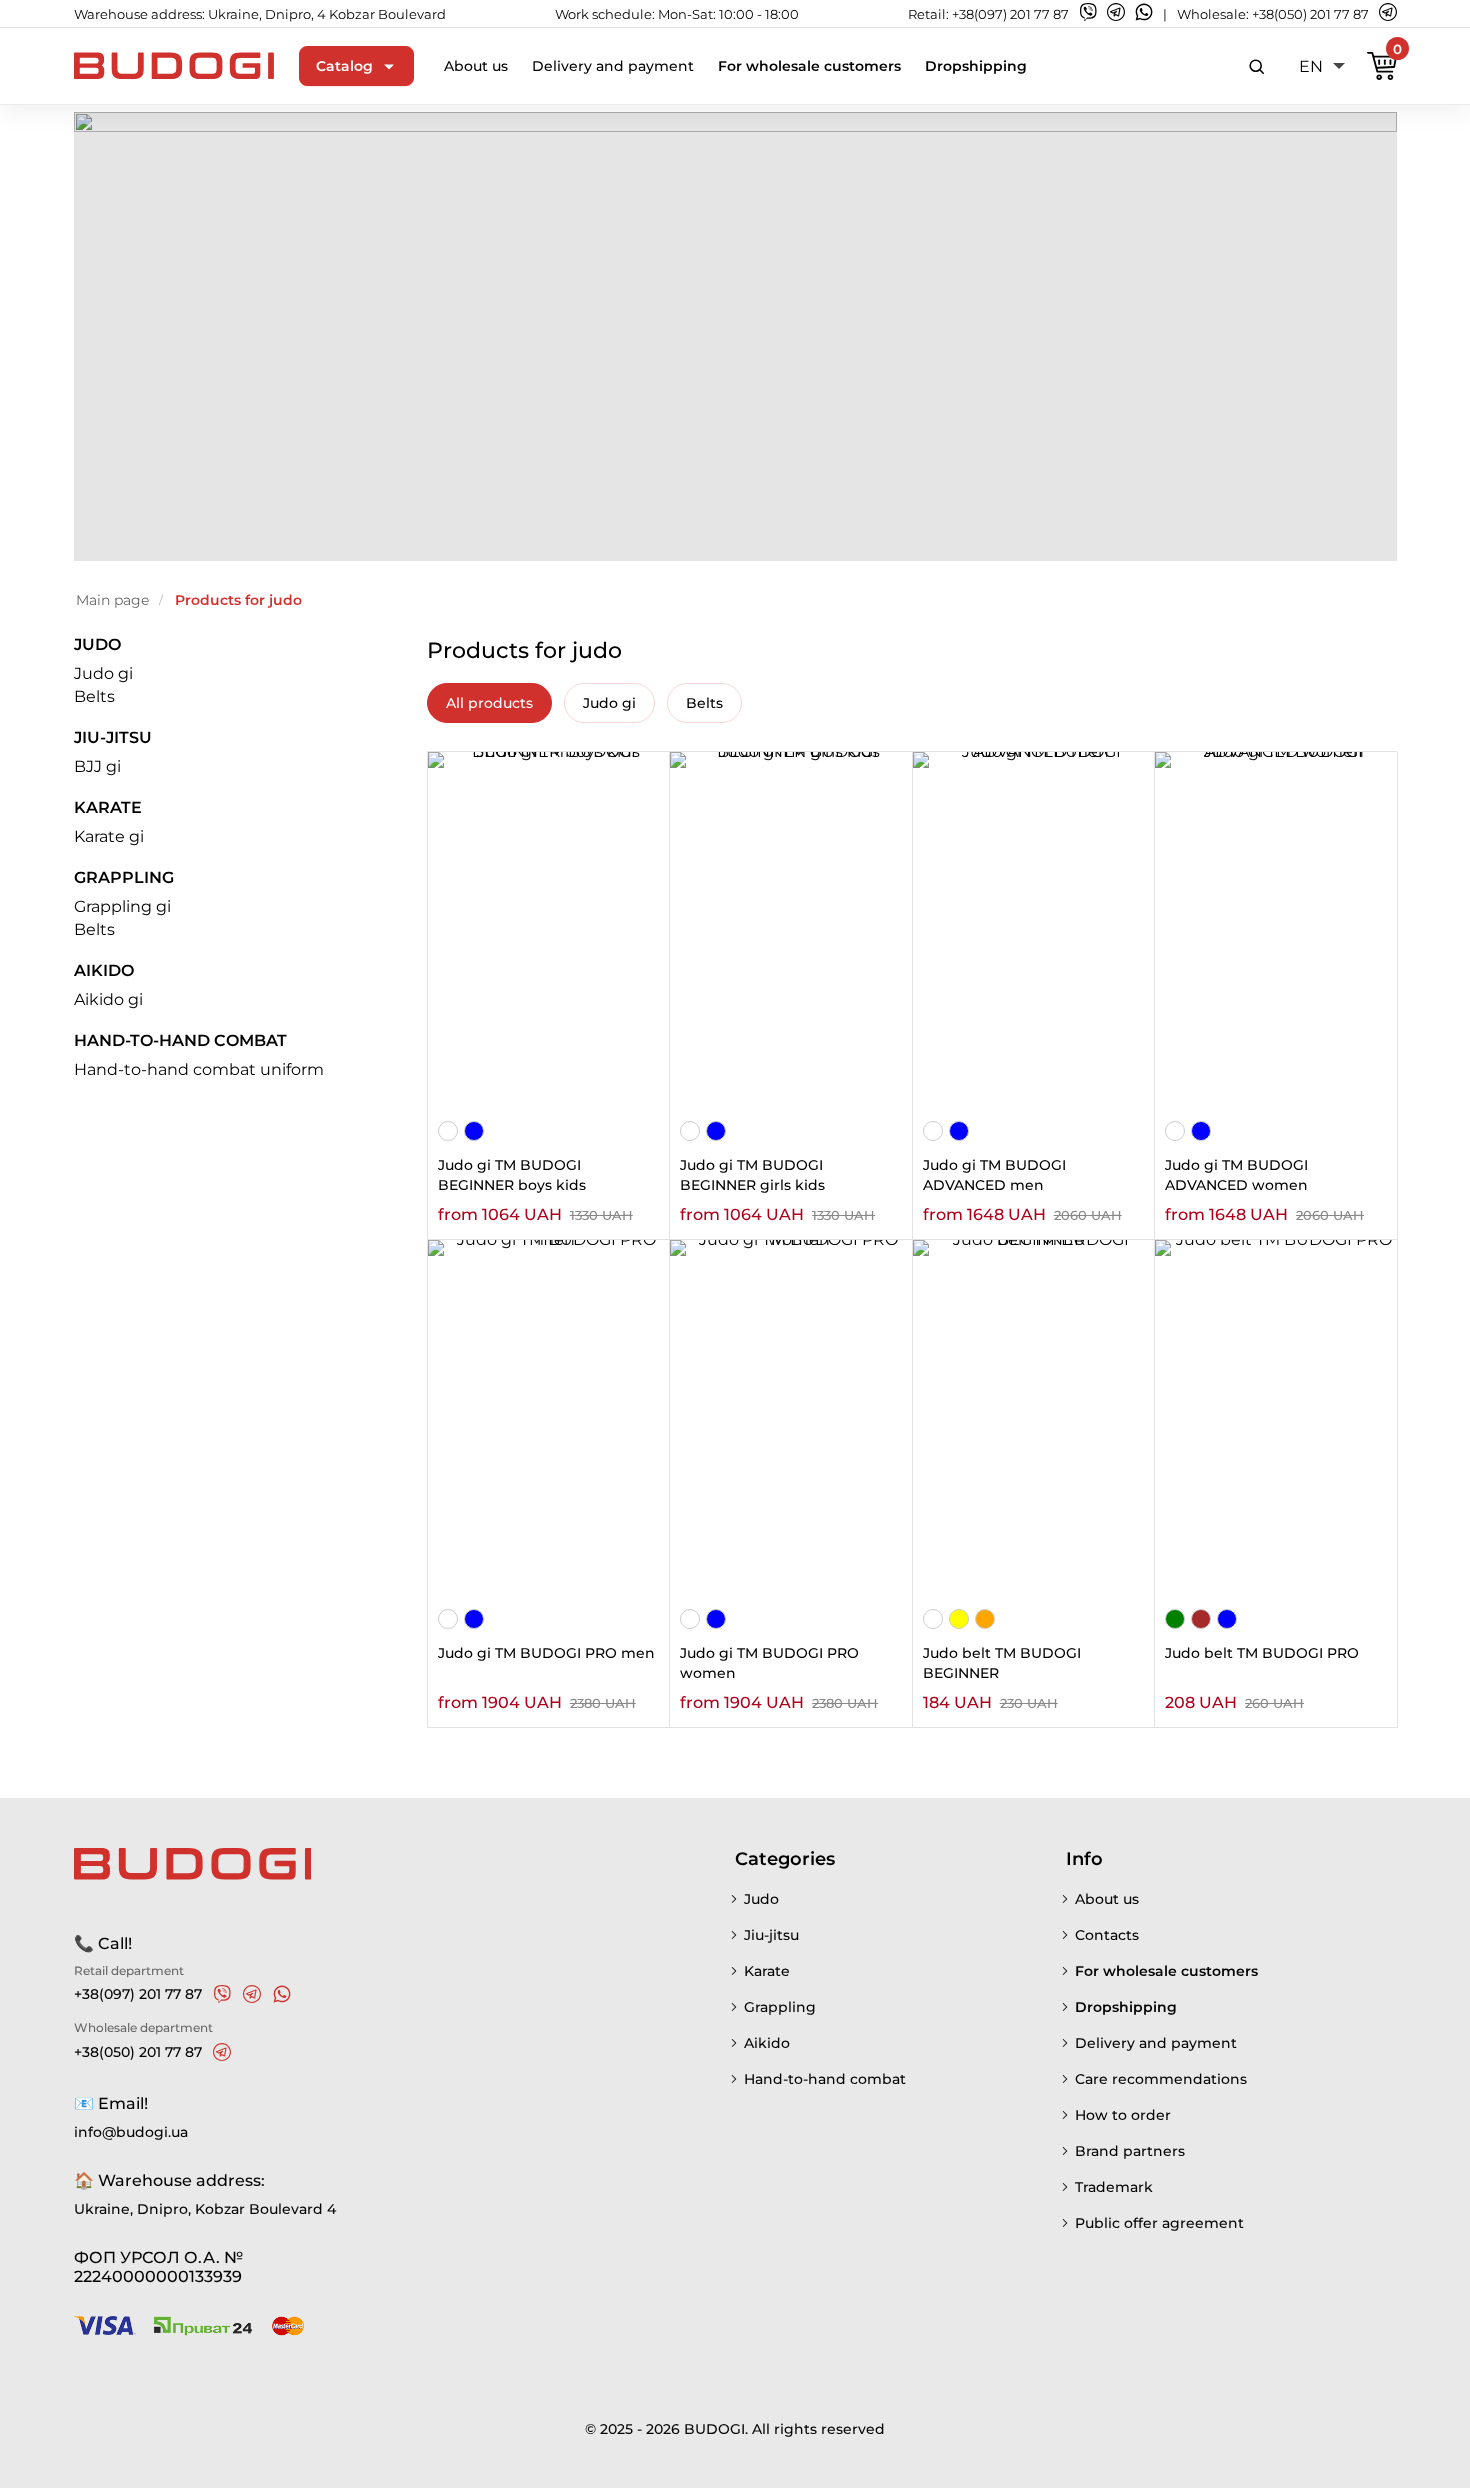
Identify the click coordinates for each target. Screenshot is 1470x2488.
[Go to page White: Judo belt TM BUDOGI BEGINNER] (933, 1621)
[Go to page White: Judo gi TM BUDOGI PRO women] (690, 1621)
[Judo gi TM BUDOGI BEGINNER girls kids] (790, 933)
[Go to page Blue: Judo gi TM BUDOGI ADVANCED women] (1201, 1133)
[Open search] (1257, 66)
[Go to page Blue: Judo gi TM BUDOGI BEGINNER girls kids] (716, 1133)
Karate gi (109, 836)
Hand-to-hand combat (180, 1040)
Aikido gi (108, 999)
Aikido (104, 970)
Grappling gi (122, 906)
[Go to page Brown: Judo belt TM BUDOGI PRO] (1201, 1621)
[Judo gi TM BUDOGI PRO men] (548, 1421)
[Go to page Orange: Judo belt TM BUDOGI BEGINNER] (985, 1621)
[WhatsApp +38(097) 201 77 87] (282, 1994)
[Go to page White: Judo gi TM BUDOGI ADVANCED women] (1175, 1133)
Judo (97, 644)
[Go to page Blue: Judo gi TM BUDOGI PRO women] (716, 1621)
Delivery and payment (613, 66)
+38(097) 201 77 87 (1010, 14)
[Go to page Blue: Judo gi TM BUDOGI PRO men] (474, 1621)
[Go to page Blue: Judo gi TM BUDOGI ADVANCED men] (959, 1133)
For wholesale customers (809, 66)
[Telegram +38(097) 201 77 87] (252, 1994)
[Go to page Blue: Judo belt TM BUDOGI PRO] (1227, 1621)
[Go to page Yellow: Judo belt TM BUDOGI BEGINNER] (959, 1621)
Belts (94, 696)
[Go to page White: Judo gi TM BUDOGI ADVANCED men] (933, 1133)
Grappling (124, 877)
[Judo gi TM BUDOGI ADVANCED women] (1275, 933)
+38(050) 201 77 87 (1310, 14)
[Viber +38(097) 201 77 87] (222, 1994)
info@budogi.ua (131, 2132)
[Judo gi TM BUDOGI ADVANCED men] (1033, 933)
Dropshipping (976, 66)
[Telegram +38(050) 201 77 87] (222, 2052)
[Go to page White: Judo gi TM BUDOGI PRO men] (448, 1621)
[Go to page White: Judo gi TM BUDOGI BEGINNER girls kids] (690, 1133)
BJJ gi (97, 766)
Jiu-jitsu (113, 737)
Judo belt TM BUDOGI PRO (1262, 1653)
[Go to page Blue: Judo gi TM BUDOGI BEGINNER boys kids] (474, 1133)
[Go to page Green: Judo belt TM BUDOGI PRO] (1175, 1621)
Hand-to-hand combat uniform (199, 1069)
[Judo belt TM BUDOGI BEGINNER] (1033, 1421)
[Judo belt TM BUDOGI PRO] (1275, 1421)
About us (476, 66)
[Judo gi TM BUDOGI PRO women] (790, 1421)
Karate (108, 807)
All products (489, 703)
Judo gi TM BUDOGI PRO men (546, 1653)
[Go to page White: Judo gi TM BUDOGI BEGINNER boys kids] (448, 1133)
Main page (112, 600)
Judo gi (103, 673)
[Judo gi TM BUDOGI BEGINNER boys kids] (548, 933)
